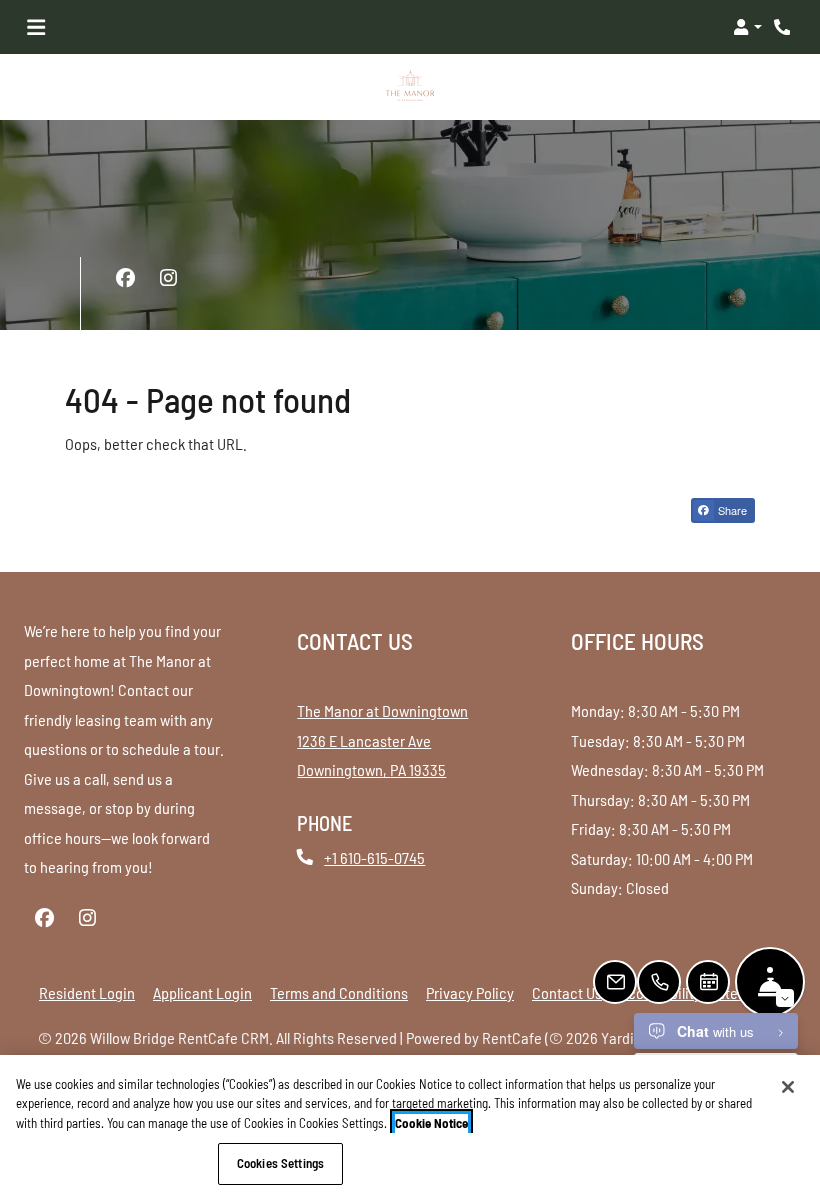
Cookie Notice (431, 1123)
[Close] (788, 1087)
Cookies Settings (280, 1163)
